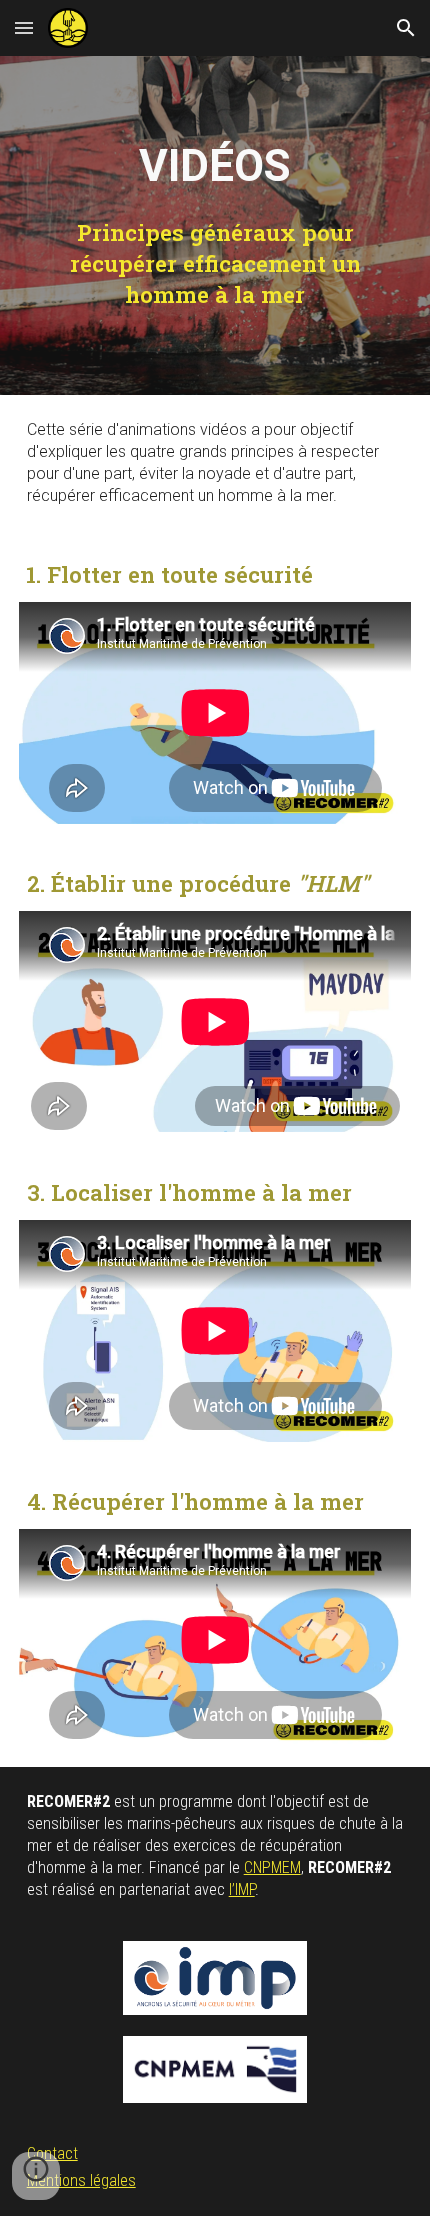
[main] (215, 166)
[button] (24, 27)
